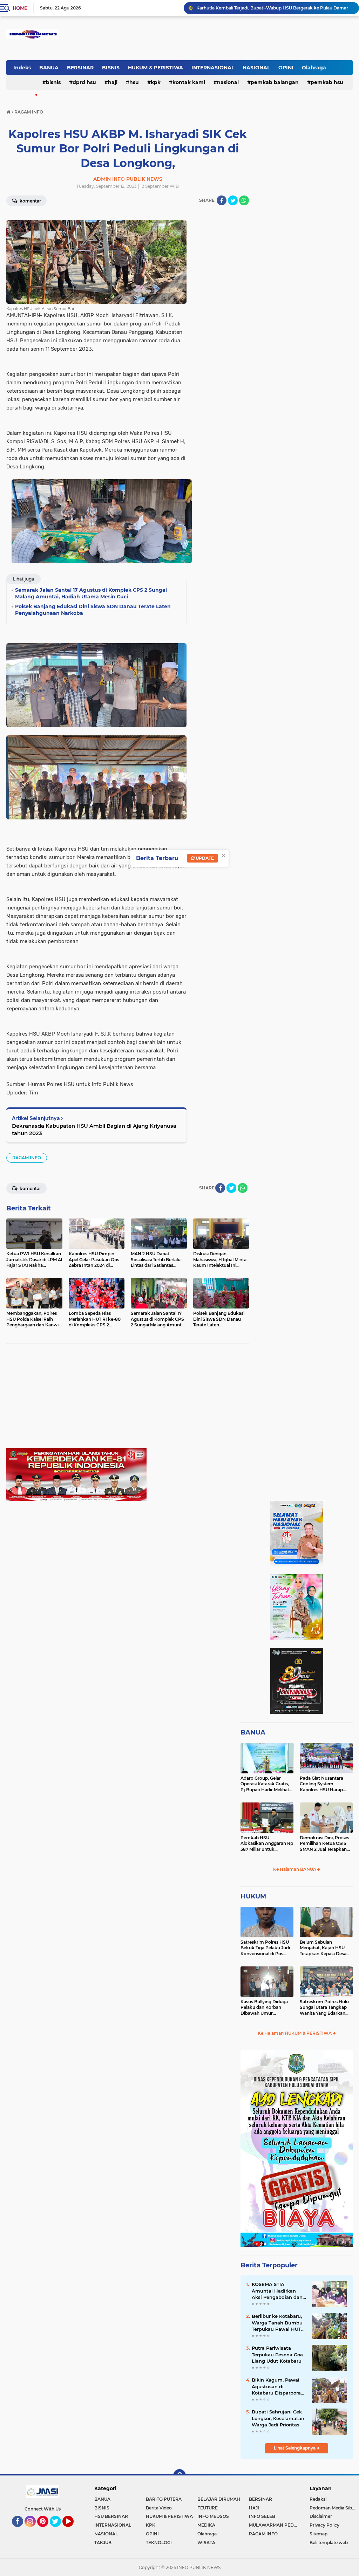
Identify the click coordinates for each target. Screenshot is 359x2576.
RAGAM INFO (27, 1158)
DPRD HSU (84, 82)
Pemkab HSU (327, 82)
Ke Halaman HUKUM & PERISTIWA (295, 2033)
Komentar (30, 201)
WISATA (206, 2543)
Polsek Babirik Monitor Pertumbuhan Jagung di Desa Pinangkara (266, 11)
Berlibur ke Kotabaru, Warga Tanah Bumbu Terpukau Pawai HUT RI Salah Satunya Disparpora (277, 2323)
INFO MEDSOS (213, 2516)
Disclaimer (321, 2516)
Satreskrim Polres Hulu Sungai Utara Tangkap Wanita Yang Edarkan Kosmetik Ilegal (324, 2008)
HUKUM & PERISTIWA (155, 68)
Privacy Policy (324, 2525)
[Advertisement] (128, 1399)
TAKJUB (103, 2543)
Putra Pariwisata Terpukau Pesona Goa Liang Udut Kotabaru (277, 2354)
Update (204, 858)
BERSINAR (80, 68)
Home (20, 8)
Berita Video (159, 2508)
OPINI (286, 68)
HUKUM (253, 1896)
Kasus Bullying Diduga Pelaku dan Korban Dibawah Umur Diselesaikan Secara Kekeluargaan (264, 2008)
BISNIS (111, 68)
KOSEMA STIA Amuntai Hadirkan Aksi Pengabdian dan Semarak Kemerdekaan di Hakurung (277, 2291)
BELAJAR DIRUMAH (219, 2499)
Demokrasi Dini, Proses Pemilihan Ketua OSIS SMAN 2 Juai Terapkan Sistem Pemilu (324, 1844)
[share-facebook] (222, 200)
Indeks (22, 68)
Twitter (59, 2530)
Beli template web (329, 2543)
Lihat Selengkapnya (295, 2448)
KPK (156, 82)
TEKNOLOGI (159, 2543)
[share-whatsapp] (244, 200)
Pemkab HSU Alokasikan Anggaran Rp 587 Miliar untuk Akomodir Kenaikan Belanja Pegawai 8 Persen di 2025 (267, 1844)
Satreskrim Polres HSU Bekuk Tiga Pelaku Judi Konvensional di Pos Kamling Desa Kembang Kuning (266, 1948)
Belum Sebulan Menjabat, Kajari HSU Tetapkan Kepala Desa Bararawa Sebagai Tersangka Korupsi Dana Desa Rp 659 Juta (326, 1948)
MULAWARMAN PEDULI (275, 2525)
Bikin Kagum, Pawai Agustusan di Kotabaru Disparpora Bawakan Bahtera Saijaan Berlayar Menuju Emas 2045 (276, 2386)
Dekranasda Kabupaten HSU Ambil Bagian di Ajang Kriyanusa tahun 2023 (94, 1129)
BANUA (49, 68)
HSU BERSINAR (111, 2516)
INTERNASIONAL (213, 68)
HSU (134, 82)
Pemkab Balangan (275, 82)
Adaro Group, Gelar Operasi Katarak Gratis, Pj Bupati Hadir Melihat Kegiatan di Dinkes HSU (266, 1784)
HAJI (113, 82)
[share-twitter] (233, 200)
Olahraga (314, 68)
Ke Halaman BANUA (295, 1869)
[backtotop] (179, 2475)
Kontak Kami (189, 82)
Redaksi (318, 2499)
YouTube (73, 2530)
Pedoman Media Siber (333, 2508)
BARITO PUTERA (164, 2499)
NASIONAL (256, 68)
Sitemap (319, 2534)
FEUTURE (208, 2508)
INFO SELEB (262, 2516)
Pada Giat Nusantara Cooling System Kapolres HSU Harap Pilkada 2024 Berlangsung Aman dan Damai (325, 1784)
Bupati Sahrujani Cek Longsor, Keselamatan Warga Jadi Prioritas (278, 2418)
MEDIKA (206, 2525)
